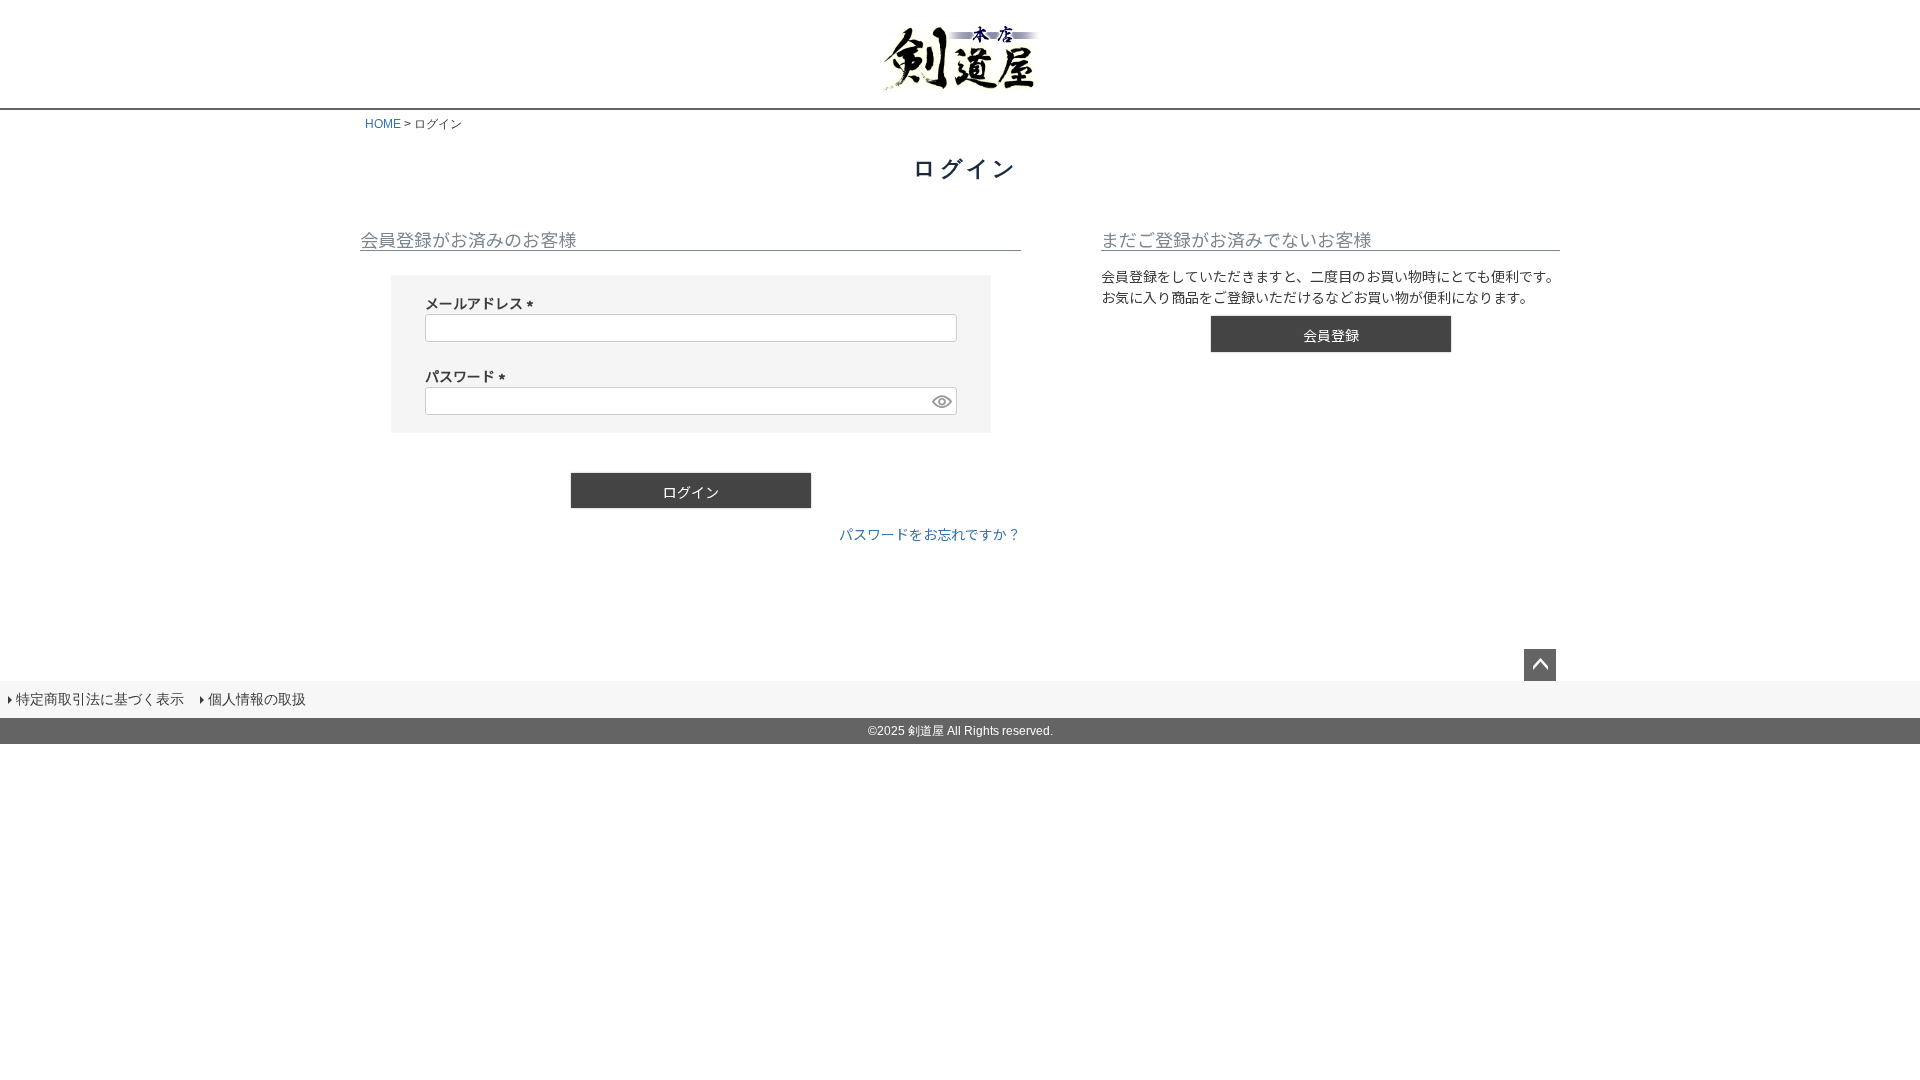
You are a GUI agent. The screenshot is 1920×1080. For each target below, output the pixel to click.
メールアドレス (482, 303)
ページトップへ (1540, 665)
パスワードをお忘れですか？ (930, 534)
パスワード (468, 376)
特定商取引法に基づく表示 (100, 699)
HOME (383, 124)
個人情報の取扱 (257, 699)
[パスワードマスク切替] (941, 401)
